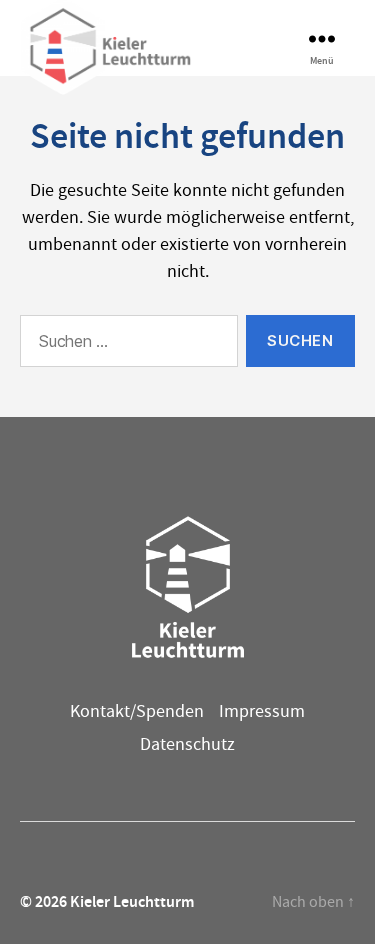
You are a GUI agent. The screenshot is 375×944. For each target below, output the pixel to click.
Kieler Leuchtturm (132, 901)
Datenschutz (187, 744)
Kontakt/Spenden (137, 711)
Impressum (262, 711)
